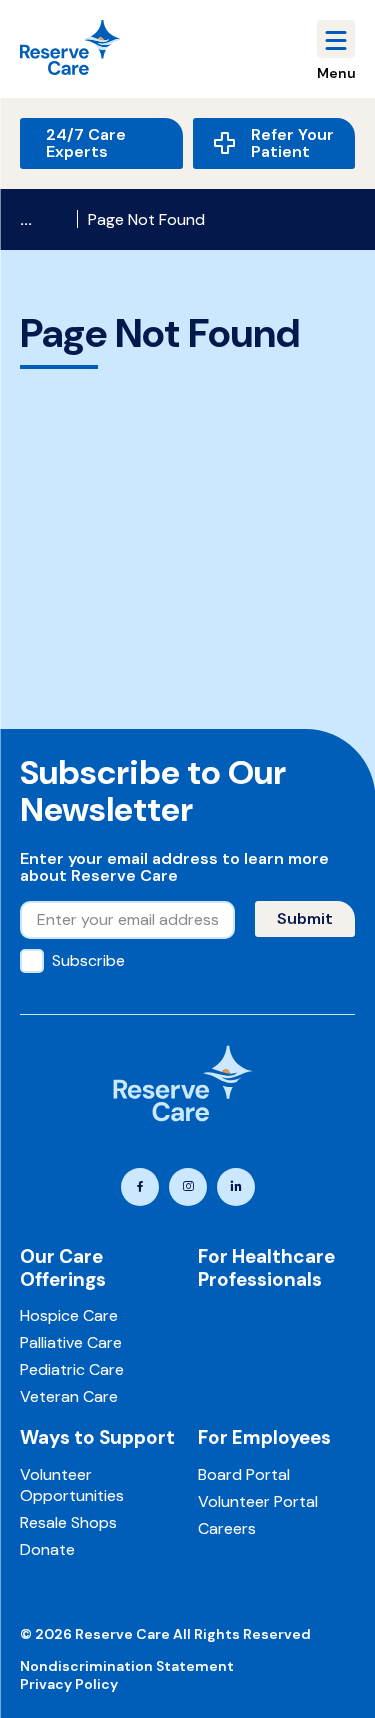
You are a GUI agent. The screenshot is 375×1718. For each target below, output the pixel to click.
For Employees (264, 1437)
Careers (227, 1528)
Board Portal (244, 1474)
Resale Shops (68, 1522)
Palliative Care (71, 1342)
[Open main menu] (336, 39)
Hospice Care (69, 1315)
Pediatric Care (72, 1369)
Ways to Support (97, 1437)
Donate (47, 1549)
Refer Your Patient (292, 143)
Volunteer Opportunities (72, 1485)
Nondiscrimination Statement (127, 1666)
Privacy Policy (69, 1684)
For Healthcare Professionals (266, 1268)
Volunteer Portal (258, 1501)
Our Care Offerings (63, 1268)
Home (43, 219)
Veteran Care (69, 1396)
